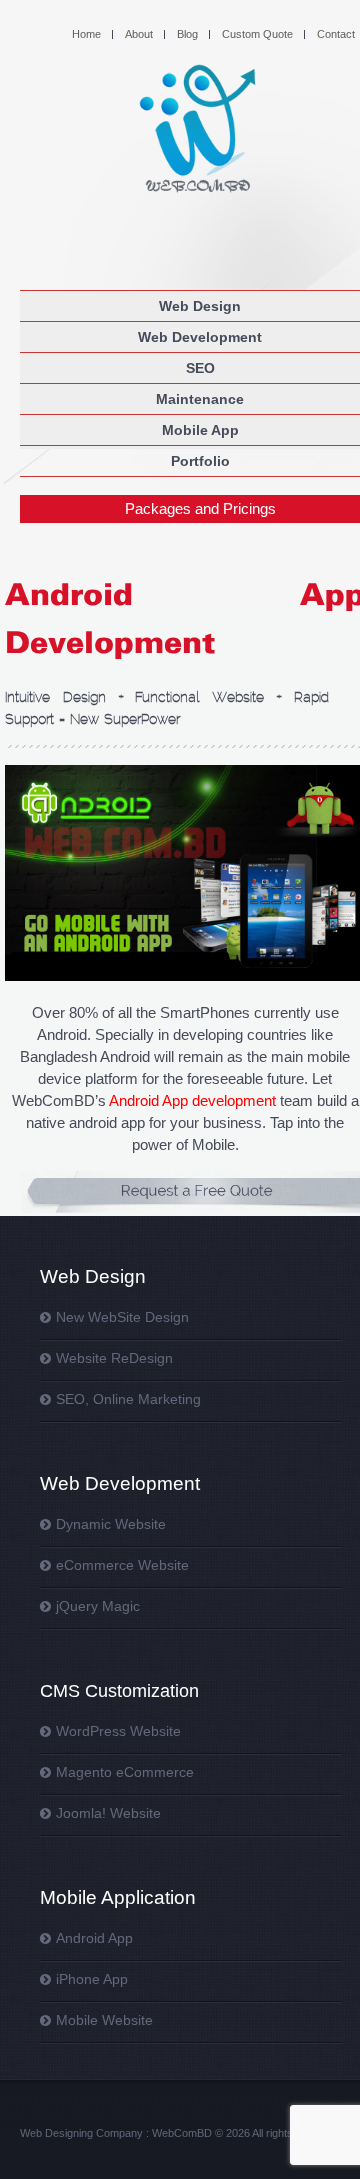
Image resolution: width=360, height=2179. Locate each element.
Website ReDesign (114, 1358)
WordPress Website (118, 1731)
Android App (94, 1938)
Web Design (200, 306)
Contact (336, 34)
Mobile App (200, 430)
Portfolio (200, 461)
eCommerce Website (122, 1565)
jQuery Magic (98, 1606)
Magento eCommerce (125, 1772)
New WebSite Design (122, 1317)
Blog (187, 34)
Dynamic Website (111, 1524)
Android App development (192, 1100)
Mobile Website (104, 2020)
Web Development (200, 337)
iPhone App (92, 1979)
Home (86, 34)
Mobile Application (118, 1897)
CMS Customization (119, 1691)
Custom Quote (257, 34)
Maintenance (200, 399)
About (139, 34)
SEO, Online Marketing (128, 1399)
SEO (200, 368)
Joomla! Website (108, 1813)
